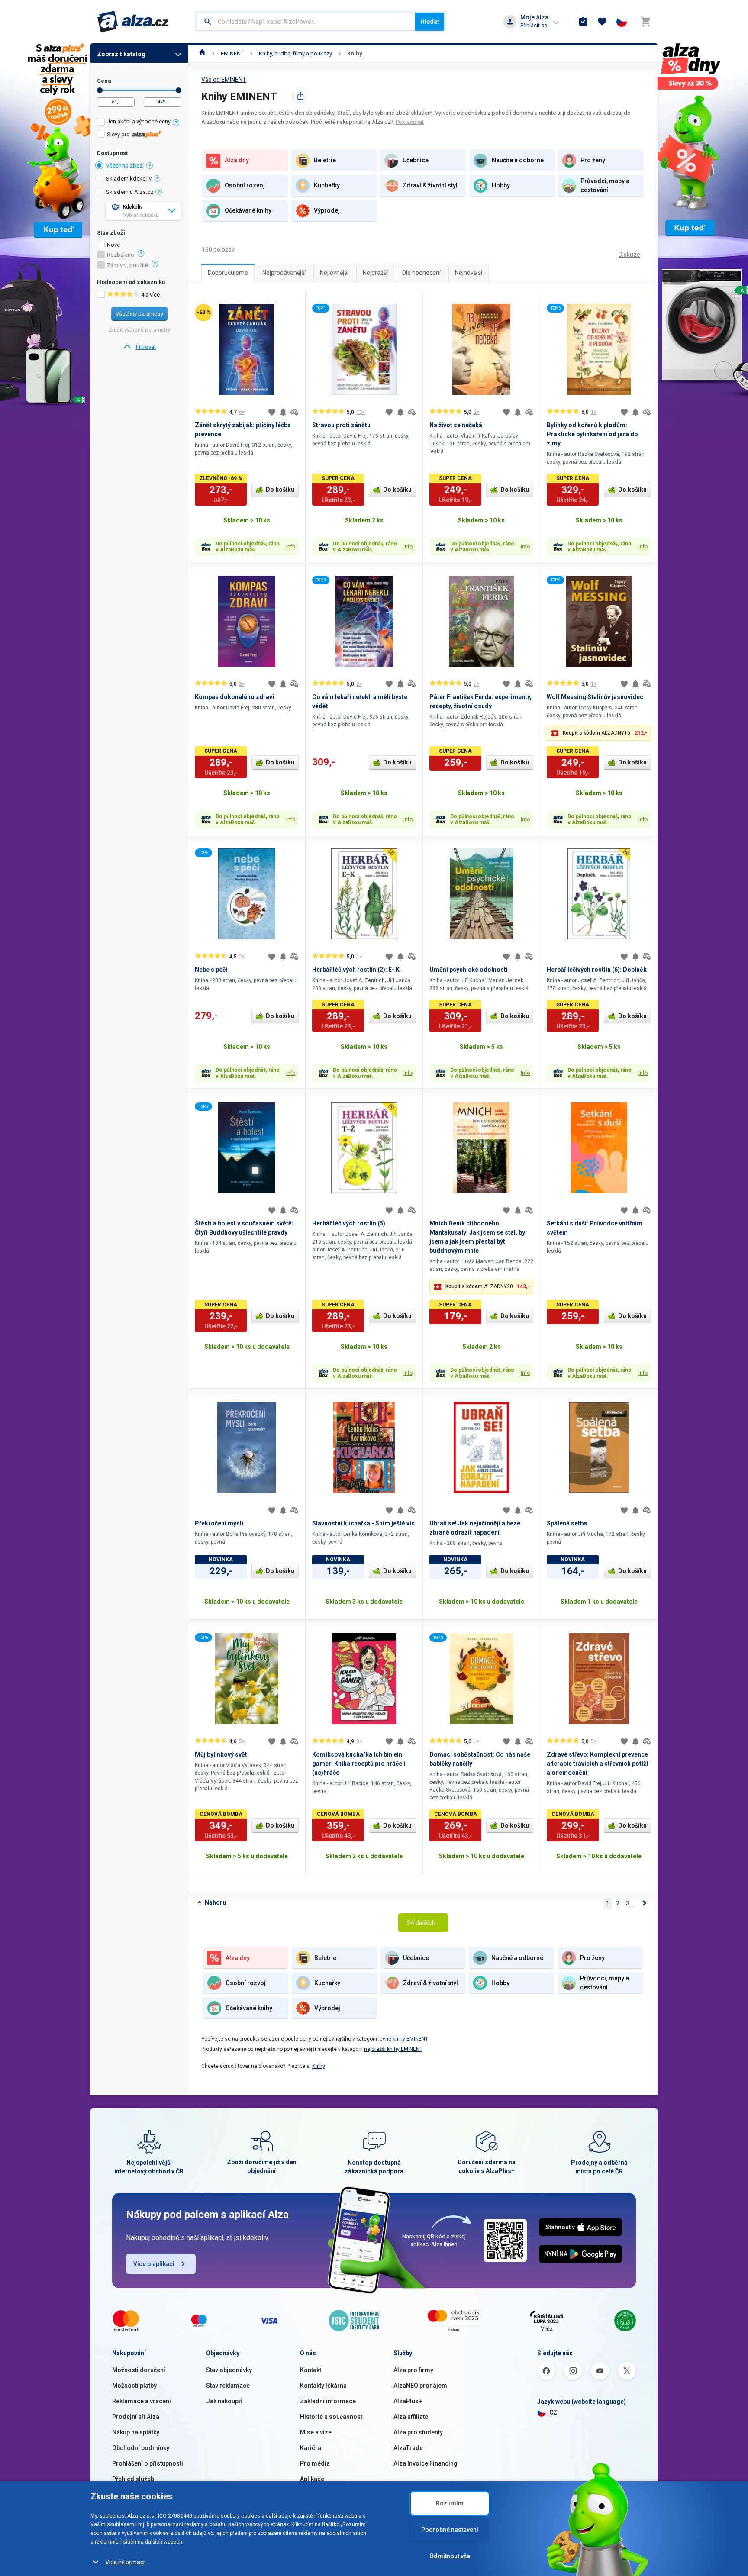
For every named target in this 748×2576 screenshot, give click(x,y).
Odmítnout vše (450, 2556)
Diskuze (629, 255)
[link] (139, 347)
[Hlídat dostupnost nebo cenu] (283, 412)
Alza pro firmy (413, 2370)
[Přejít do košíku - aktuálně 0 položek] (645, 22)
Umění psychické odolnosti (469, 970)
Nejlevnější (334, 273)
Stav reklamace (228, 2386)
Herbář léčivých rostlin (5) (349, 1223)
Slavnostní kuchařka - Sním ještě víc (363, 1523)
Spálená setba (567, 1523)
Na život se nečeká (456, 425)
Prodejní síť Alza (136, 2417)
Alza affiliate (411, 2417)
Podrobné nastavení (450, 2530)
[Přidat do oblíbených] (272, 412)
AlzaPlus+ (408, 2401)
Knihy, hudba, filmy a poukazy (295, 53)
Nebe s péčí (211, 970)
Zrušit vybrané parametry (139, 330)
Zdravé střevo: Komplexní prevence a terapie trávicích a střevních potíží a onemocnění (597, 1764)
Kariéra (311, 2448)
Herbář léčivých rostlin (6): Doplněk (597, 970)
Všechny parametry (139, 314)
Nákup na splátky (136, 2432)
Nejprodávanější (284, 273)
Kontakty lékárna (323, 2386)
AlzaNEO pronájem (420, 2386)
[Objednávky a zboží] (583, 22)
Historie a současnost (331, 2417)
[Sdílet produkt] (300, 96)
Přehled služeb (133, 2479)
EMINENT (232, 53)
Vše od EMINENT (224, 80)
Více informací (125, 2562)
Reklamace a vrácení (142, 2401)
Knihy (355, 53)
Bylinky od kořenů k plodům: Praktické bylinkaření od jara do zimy (592, 434)
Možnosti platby (134, 2386)
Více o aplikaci (154, 2264)
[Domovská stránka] (202, 53)
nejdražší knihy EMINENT (393, 2049)
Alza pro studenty (418, 2432)
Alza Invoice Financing (426, 2463)
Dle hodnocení (421, 273)
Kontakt (311, 2370)
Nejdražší (375, 273)
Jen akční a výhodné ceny (139, 121)
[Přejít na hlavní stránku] (133, 22)
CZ (553, 2412)
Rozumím (450, 2503)
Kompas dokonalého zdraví (234, 697)
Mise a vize (316, 2432)
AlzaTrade (408, 2448)
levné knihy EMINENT (403, 2039)
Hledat (430, 22)
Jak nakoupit (224, 2401)
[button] (599, 733)
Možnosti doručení (139, 2370)
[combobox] (306, 22)
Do (179, 90)
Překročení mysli (219, 1523)
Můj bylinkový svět (221, 1754)
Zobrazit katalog (121, 54)
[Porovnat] (294, 412)
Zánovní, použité (127, 265)
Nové (113, 245)
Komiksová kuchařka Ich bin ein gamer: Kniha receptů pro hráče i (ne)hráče (359, 1764)
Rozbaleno (121, 255)
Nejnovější (469, 273)
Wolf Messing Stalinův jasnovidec (595, 697)
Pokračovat (410, 122)
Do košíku (280, 490)
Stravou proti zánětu (341, 425)
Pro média (315, 2463)
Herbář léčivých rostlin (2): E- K (356, 970)
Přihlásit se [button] (534, 25)
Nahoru (215, 1902)
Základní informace (328, 2401)
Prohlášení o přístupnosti (148, 2463)
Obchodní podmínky (141, 2448)
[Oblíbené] (602, 22)
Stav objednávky (229, 2370)
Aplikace (312, 2479)
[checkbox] (139, 123)
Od (100, 90)
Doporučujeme (228, 273)
